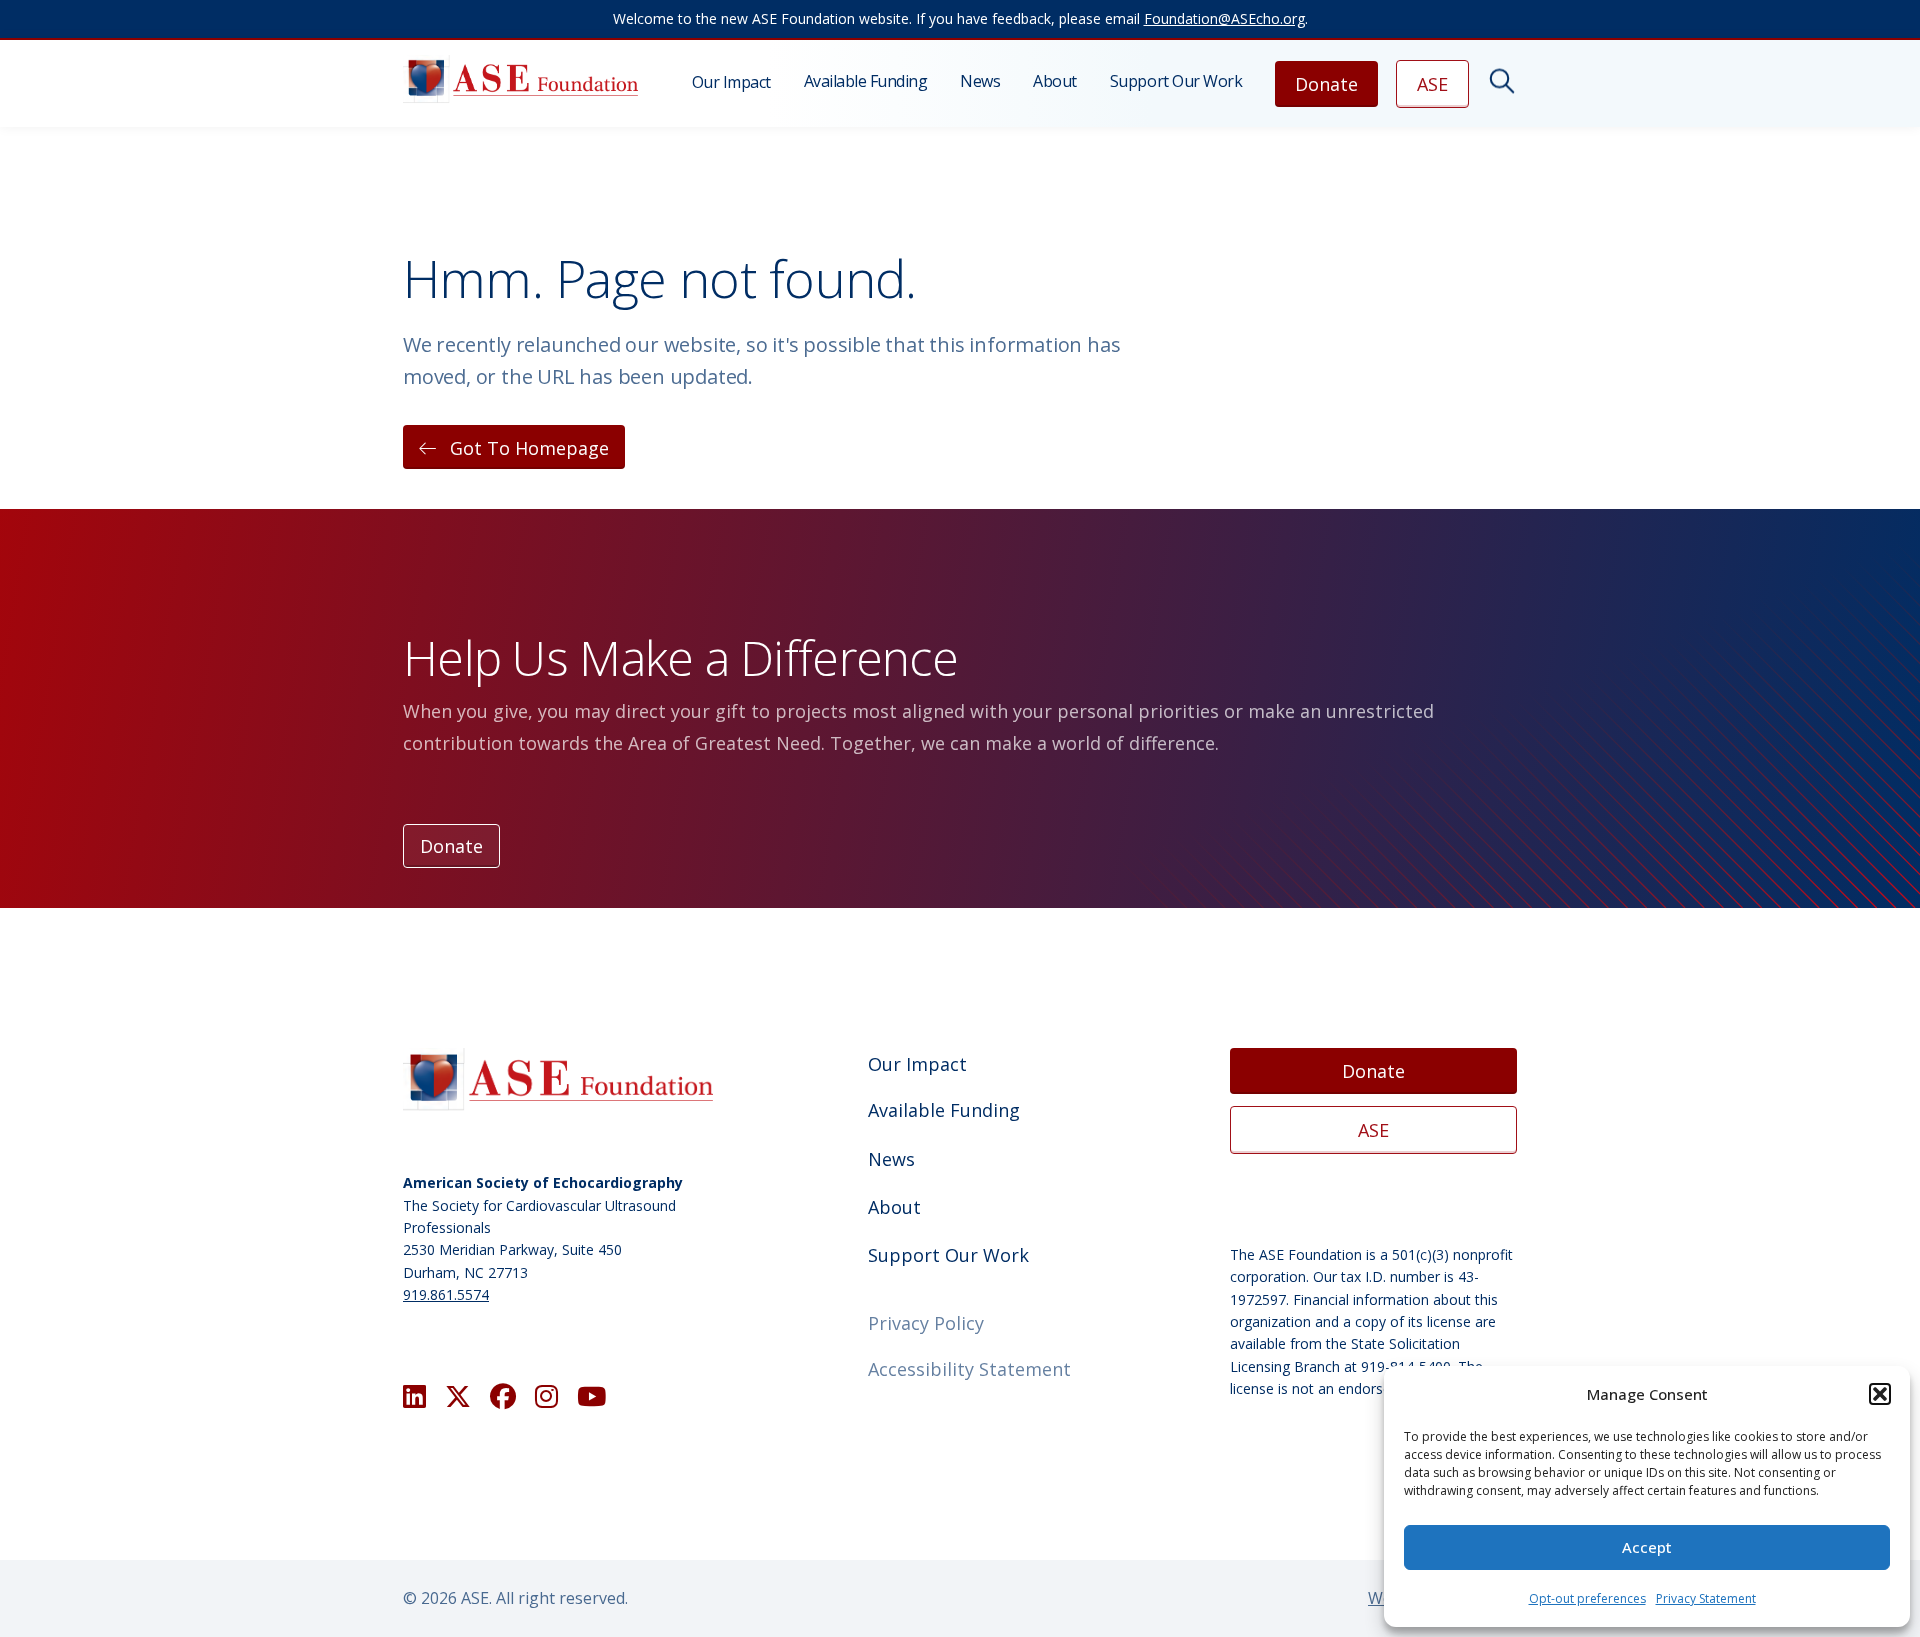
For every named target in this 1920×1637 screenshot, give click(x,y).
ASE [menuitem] (1432, 84)
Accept (1647, 1547)
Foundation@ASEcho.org (1224, 18)
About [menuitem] (1055, 81)
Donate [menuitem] (1326, 84)
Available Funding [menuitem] (866, 81)
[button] (1880, 1394)
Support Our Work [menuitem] (1176, 81)
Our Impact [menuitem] (731, 82)
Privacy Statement (1706, 1598)
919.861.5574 (446, 1294)
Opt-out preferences (1587, 1598)
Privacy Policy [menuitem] (926, 1323)
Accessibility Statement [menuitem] (969, 1369)
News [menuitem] (980, 81)
